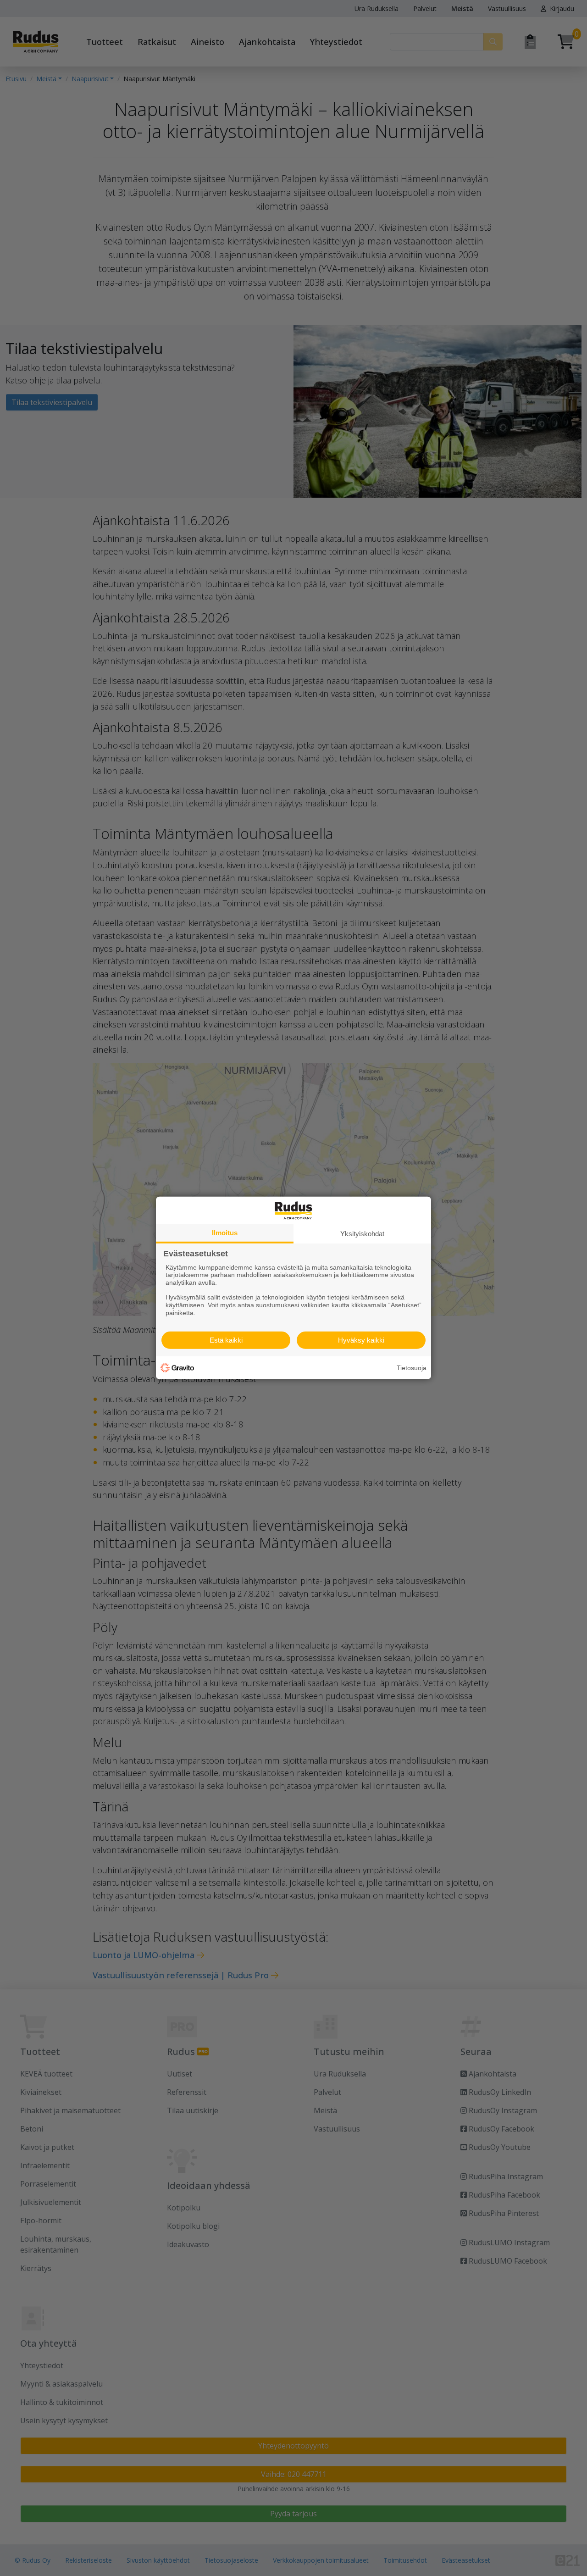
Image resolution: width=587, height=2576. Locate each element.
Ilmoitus (225, 1233)
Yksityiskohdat (362, 1234)
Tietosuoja (412, 1368)
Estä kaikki (226, 1340)
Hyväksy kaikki (361, 1340)
